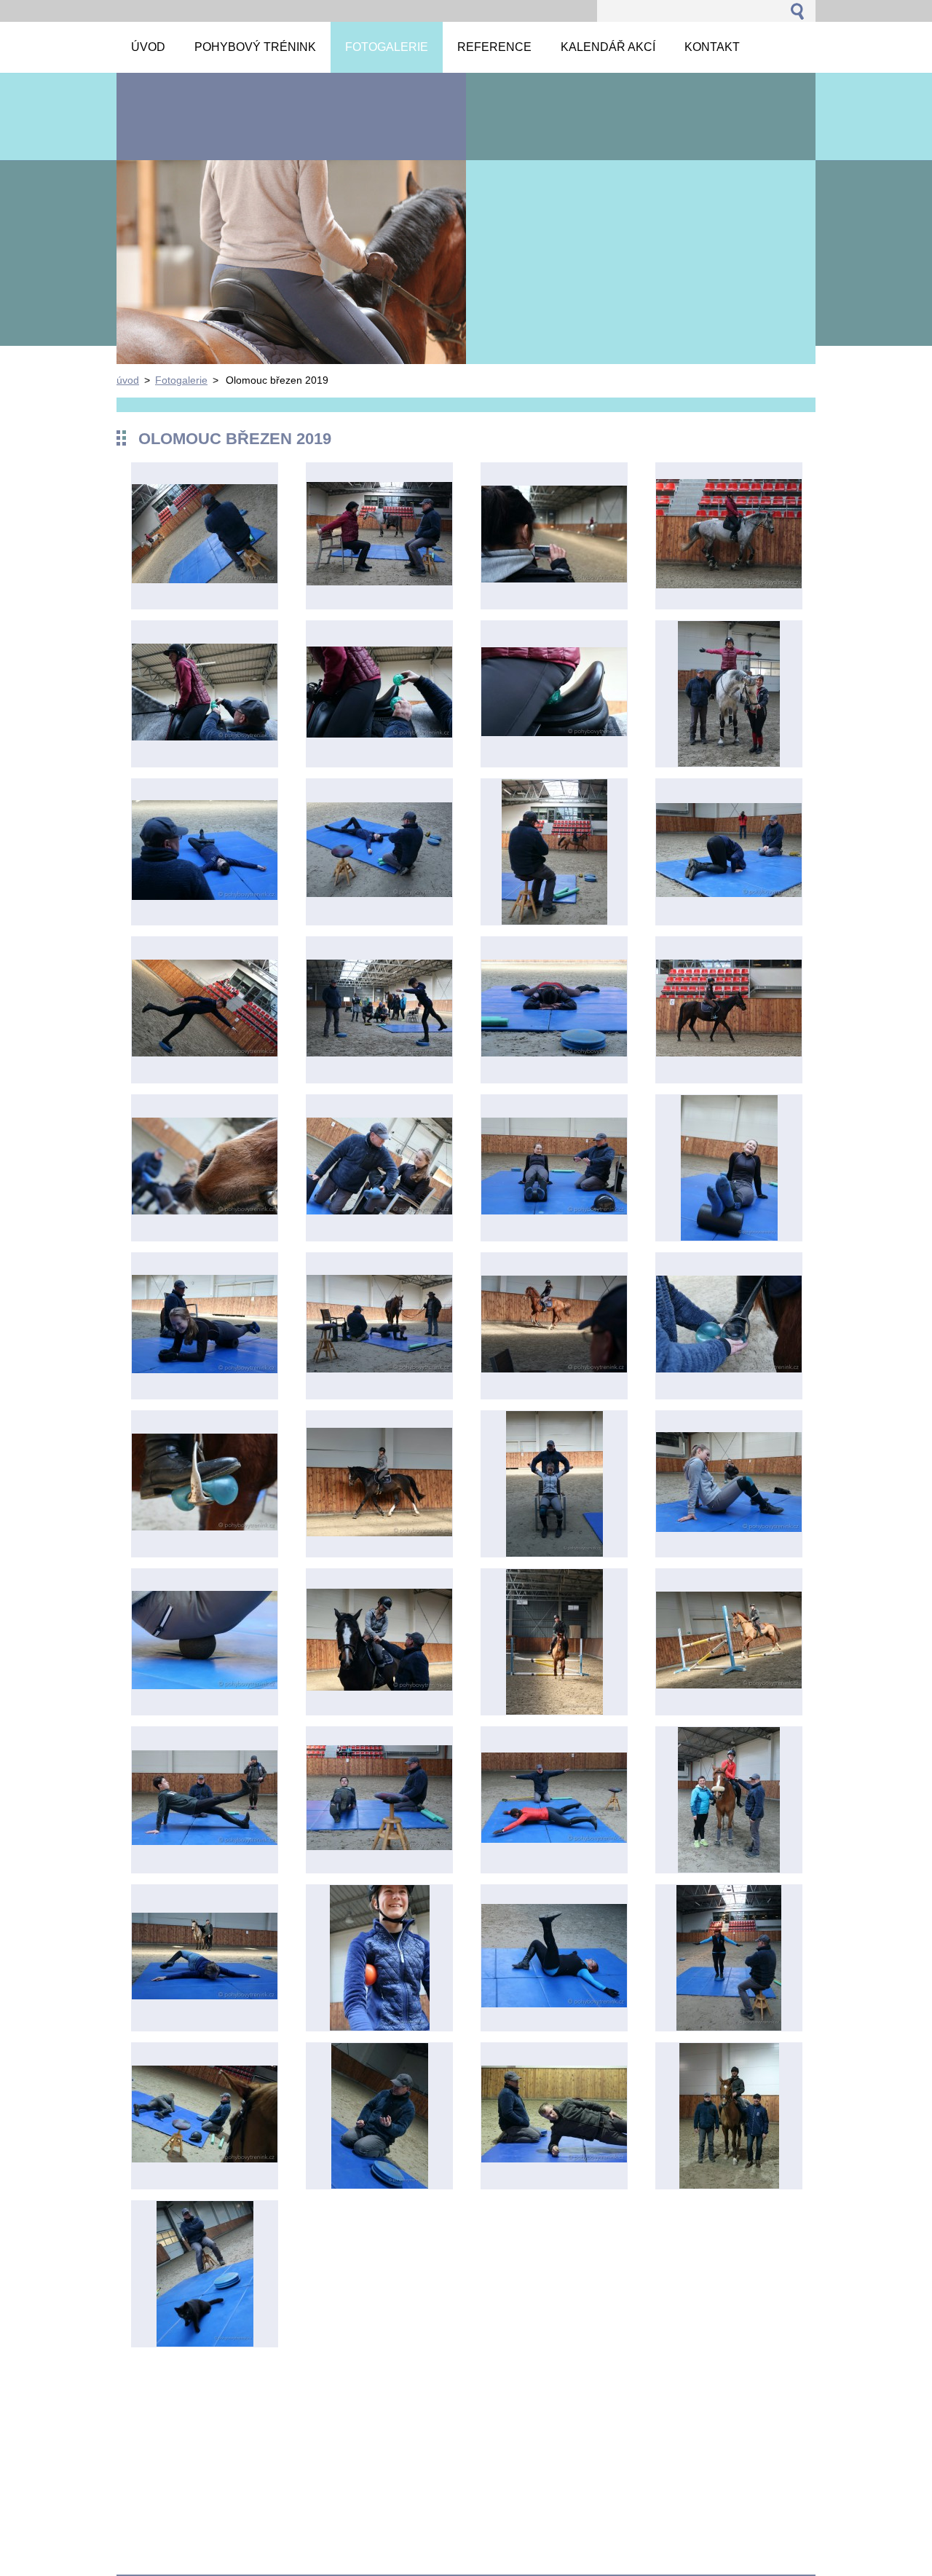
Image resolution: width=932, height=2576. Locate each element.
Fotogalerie (181, 380)
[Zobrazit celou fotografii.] (205, 536)
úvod (128, 380)
